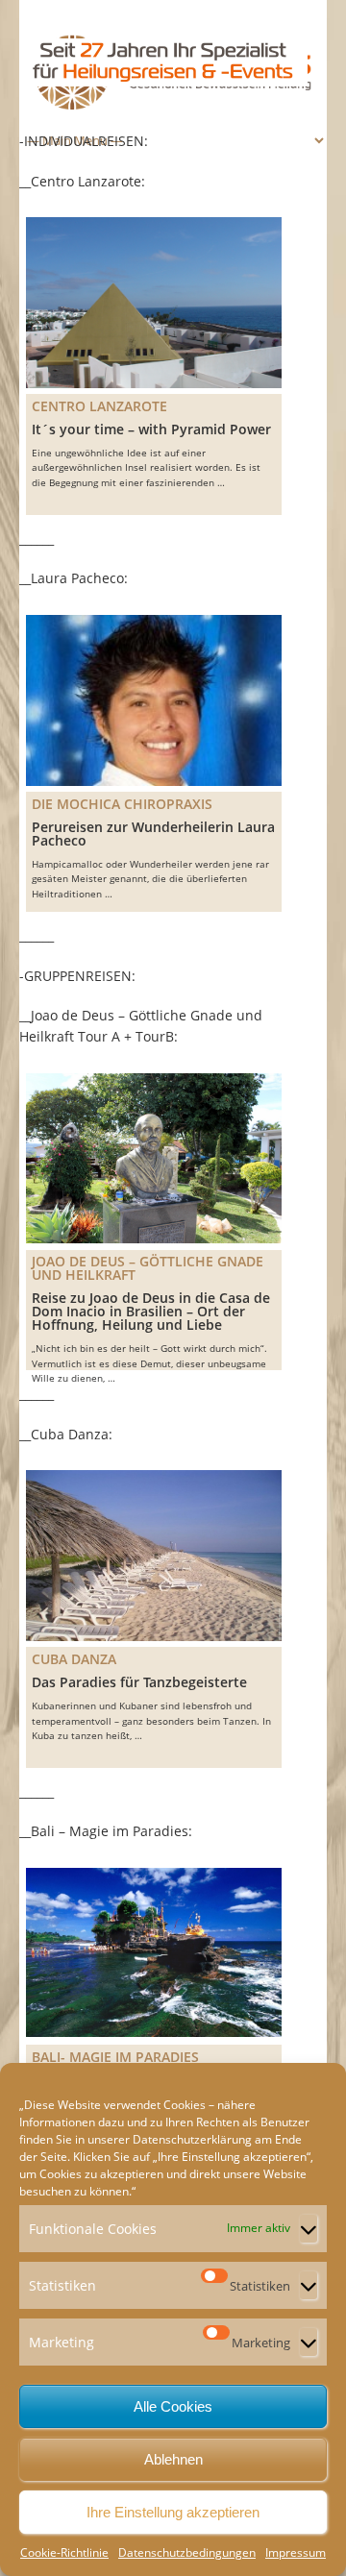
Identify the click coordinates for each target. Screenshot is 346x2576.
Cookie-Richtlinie (64, 2552)
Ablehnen (173, 2459)
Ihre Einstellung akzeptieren (173, 2512)
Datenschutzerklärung (192, 2139)
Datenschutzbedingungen (187, 2552)
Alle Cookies (173, 2406)
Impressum (296, 2552)
